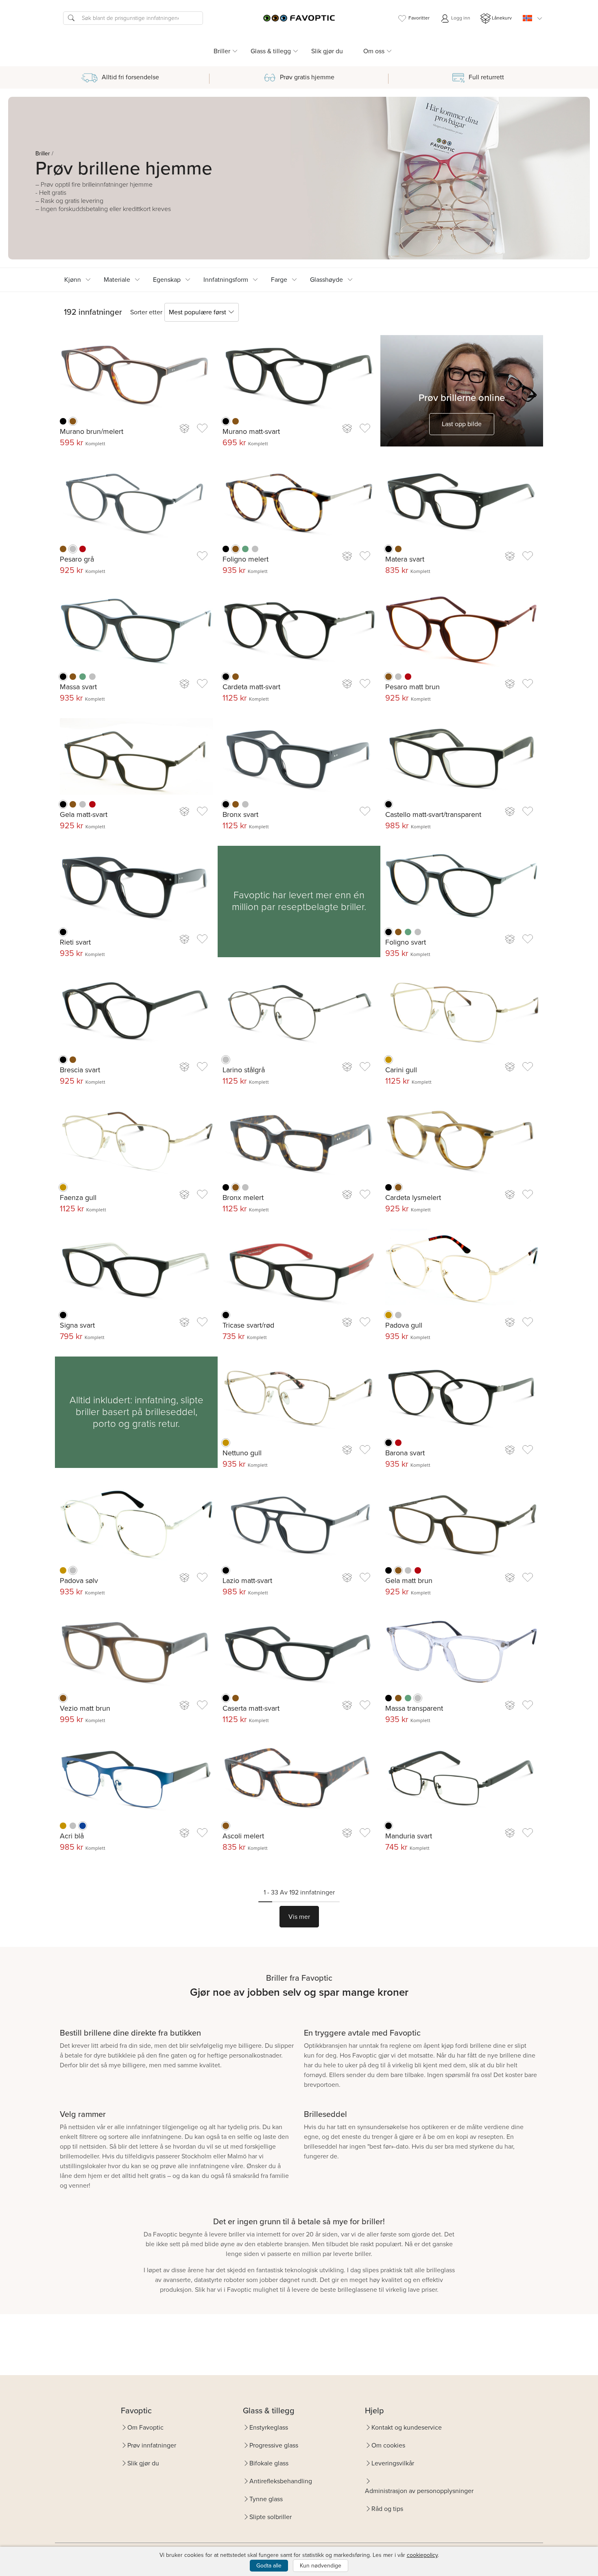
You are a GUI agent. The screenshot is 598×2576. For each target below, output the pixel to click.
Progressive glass (274, 2445)
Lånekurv (502, 18)
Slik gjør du (327, 51)
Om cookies (388, 2445)
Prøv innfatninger (152, 2445)
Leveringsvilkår (393, 2463)
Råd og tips (387, 2509)
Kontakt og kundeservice (407, 2427)
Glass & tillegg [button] (271, 51)
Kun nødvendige (321, 2566)
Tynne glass (266, 2499)
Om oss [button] (374, 51)
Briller (43, 154)
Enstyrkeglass (269, 2427)
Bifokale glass (269, 2463)
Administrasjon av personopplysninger (419, 2491)
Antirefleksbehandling (281, 2481)
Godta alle (269, 2566)
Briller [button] (222, 51)
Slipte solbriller (271, 2517)
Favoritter (419, 18)
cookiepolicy (422, 2555)
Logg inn (460, 18)
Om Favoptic (145, 2427)
